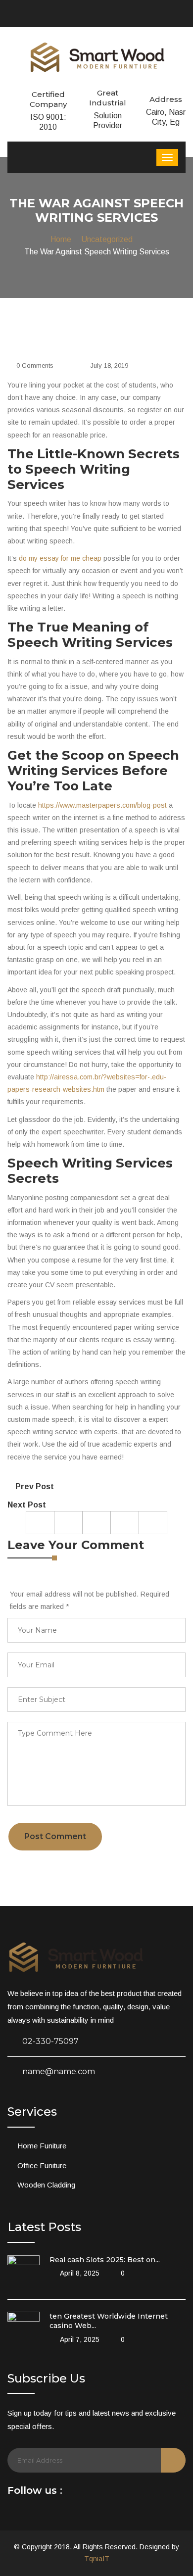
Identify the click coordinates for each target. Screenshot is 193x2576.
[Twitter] (88, 2493)
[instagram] (117, 2493)
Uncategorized (107, 239)
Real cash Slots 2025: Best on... (105, 2260)
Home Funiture (42, 2146)
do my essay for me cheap (60, 558)
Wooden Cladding (46, 2185)
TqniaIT (97, 2559)
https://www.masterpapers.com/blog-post (102, 805)
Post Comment (55, 1836)
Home (61, 239)
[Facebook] (74, 2493)
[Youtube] (102, 2493)
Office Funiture (42, 2165)
